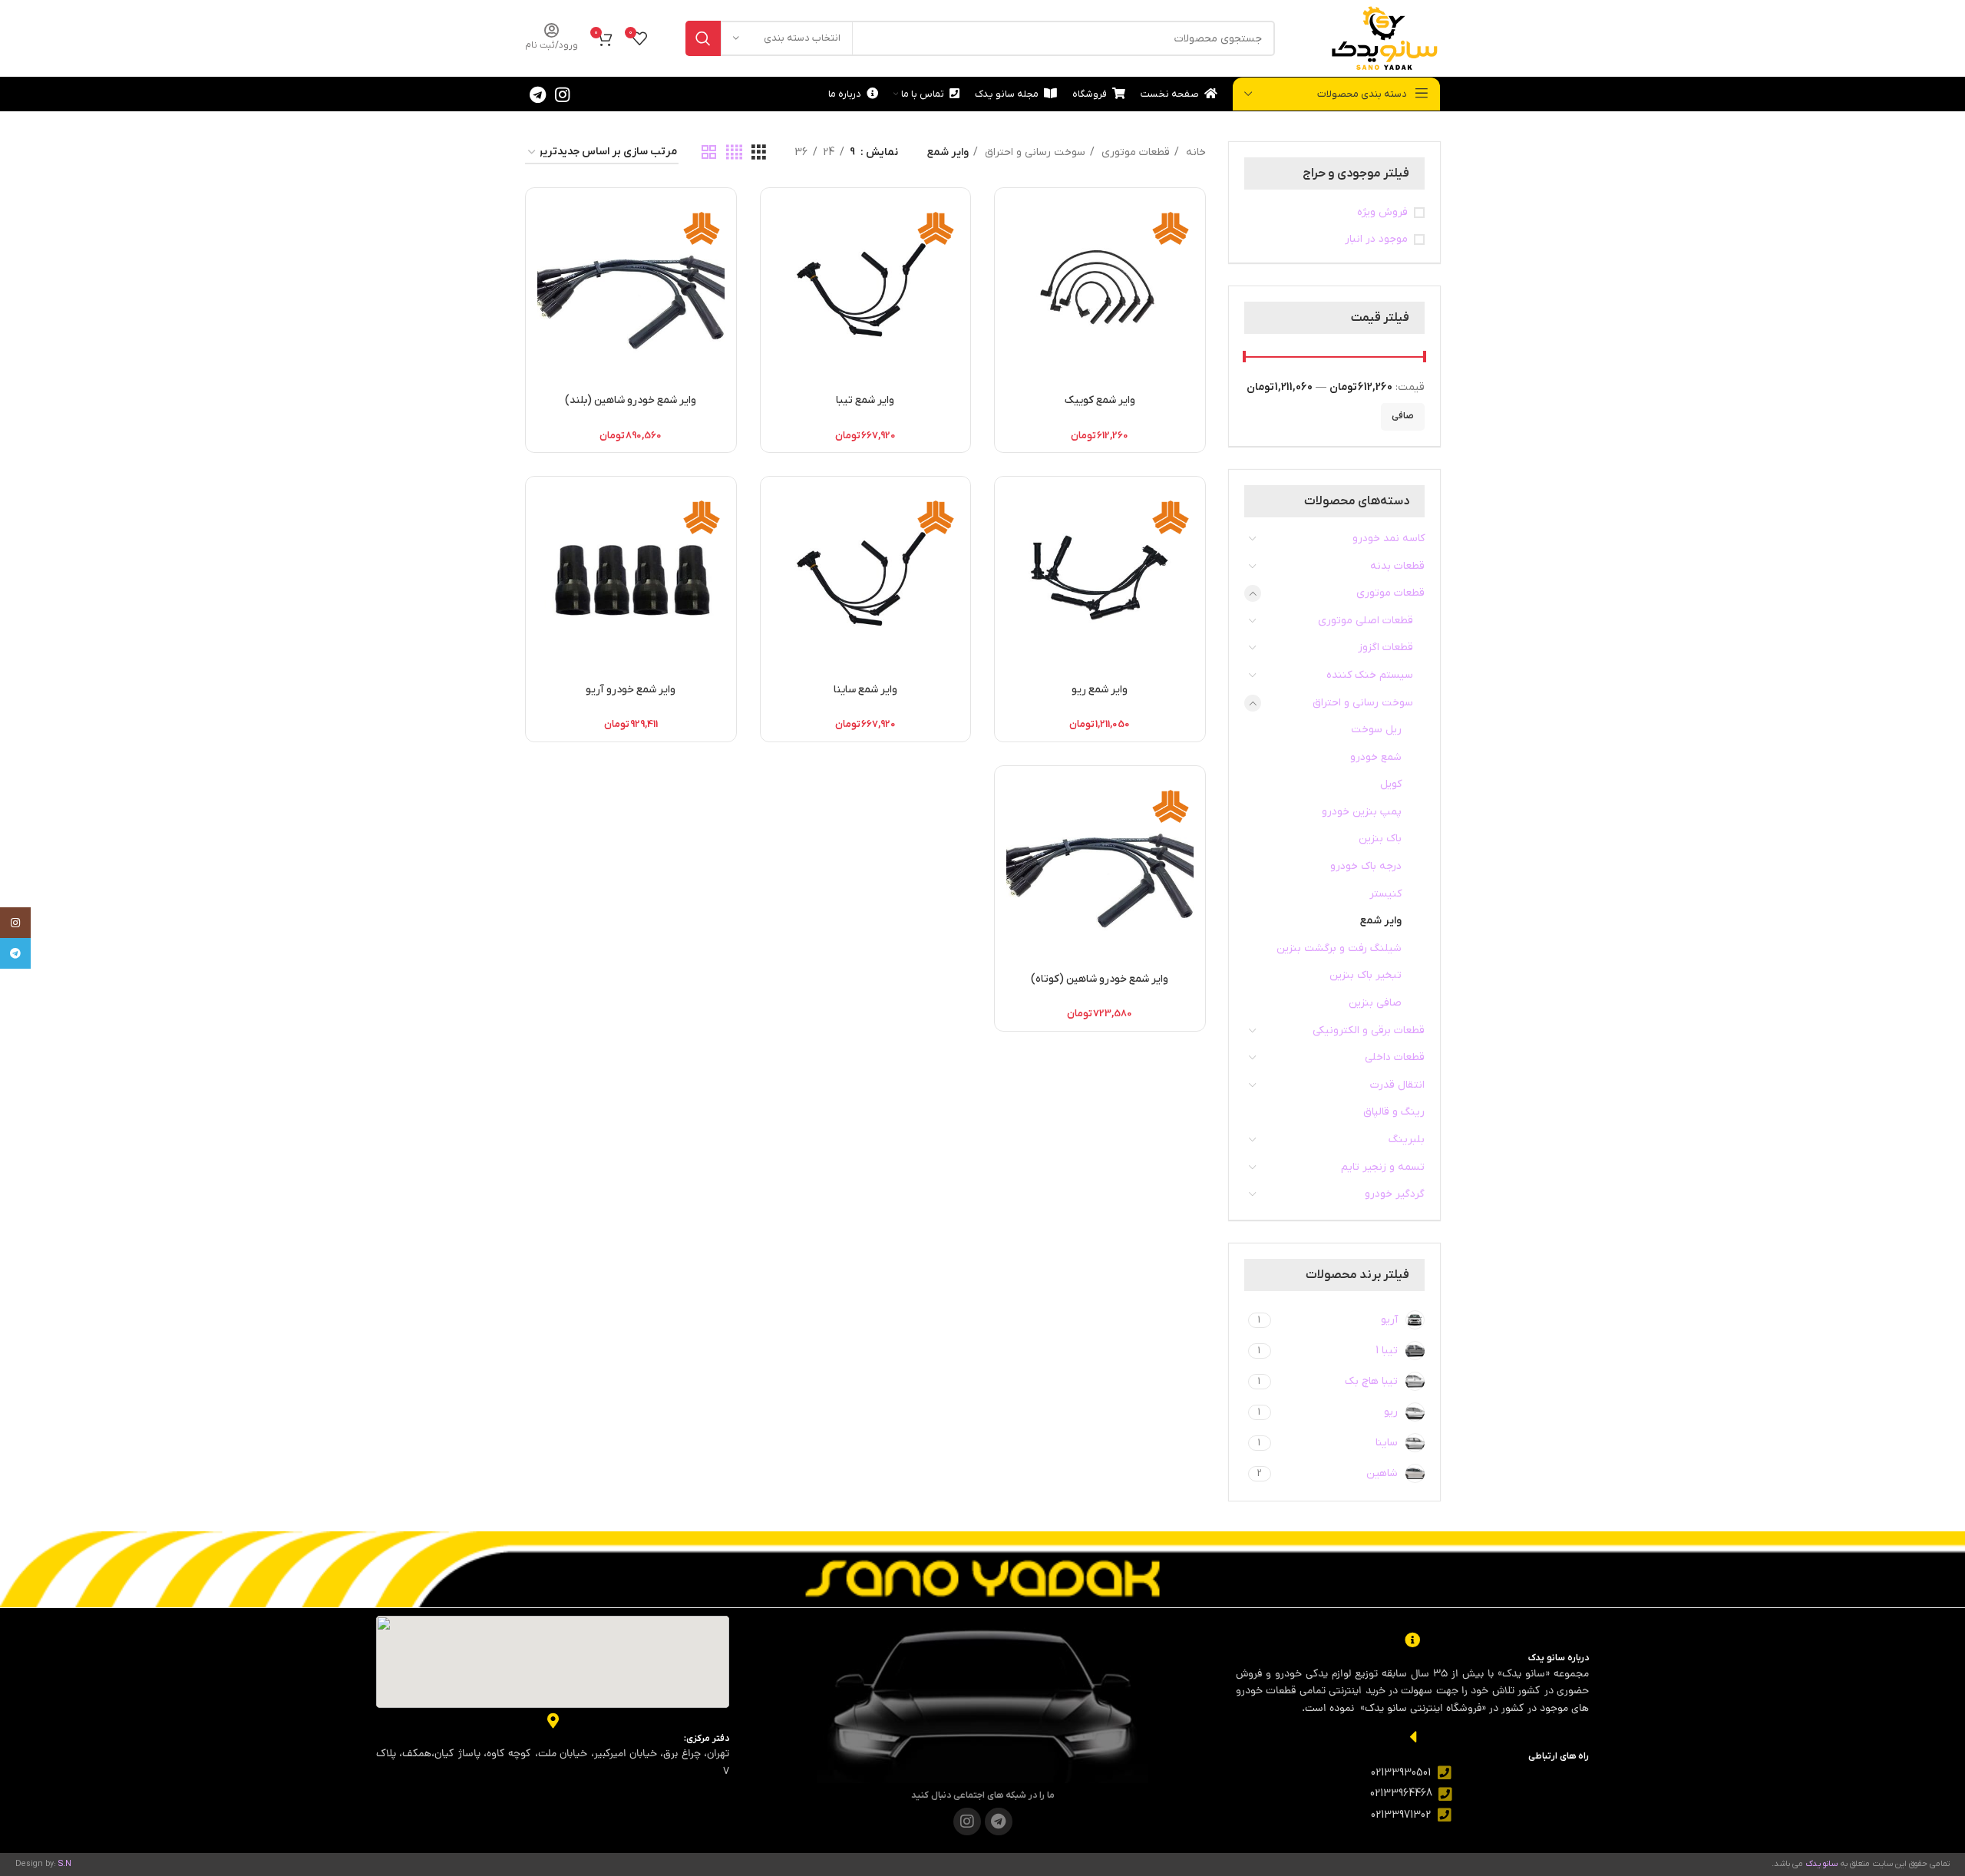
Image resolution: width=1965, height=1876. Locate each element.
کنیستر (1385, 894)
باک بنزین (1380, 839)
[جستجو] (703, 38)
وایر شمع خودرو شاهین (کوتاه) (1100, 979)
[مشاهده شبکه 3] (759, 153)
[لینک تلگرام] (538, 94)
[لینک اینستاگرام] (562, 94)
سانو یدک (1822, 1864)
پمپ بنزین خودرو (1362, 812)
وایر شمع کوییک (1100, 400)
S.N (65, 1864)
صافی (1403, 416)
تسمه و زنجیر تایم (1383, 1167)
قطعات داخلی (1395, 1057)
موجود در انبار (1376, 239)
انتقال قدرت (1397, 1085)
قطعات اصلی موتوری (1366, 621)
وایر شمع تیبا (865, 400)
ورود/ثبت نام (552, 45)
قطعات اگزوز (1385, 647)
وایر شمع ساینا (865, 690)
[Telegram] (999, 1822)
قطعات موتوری (1390, 593)
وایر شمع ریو (1100, 690)
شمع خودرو (1376, 757)
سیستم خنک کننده (1370, 675)
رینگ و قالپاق (1394, 1112)
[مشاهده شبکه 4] (734, 153)
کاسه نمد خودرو (1389, 538)
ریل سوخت (1376, 730)
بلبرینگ (1407, 1139)
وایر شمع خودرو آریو (631, 690)
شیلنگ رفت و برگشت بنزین (1339, 948)
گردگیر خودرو (1395, 1194)
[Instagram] (967, 1822)
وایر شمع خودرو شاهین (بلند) (631, 400)
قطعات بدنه (1397, 566)
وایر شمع (1381, 921)
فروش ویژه (1382, 212)
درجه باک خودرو (1366, 866)
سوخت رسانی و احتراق (1363, 703)
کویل (1391, 784)
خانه (1194, 152)
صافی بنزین (1375, 1003)
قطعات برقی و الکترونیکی (1369, 1030)
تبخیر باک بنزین (1366, 975)
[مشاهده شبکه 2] (709, 153)
